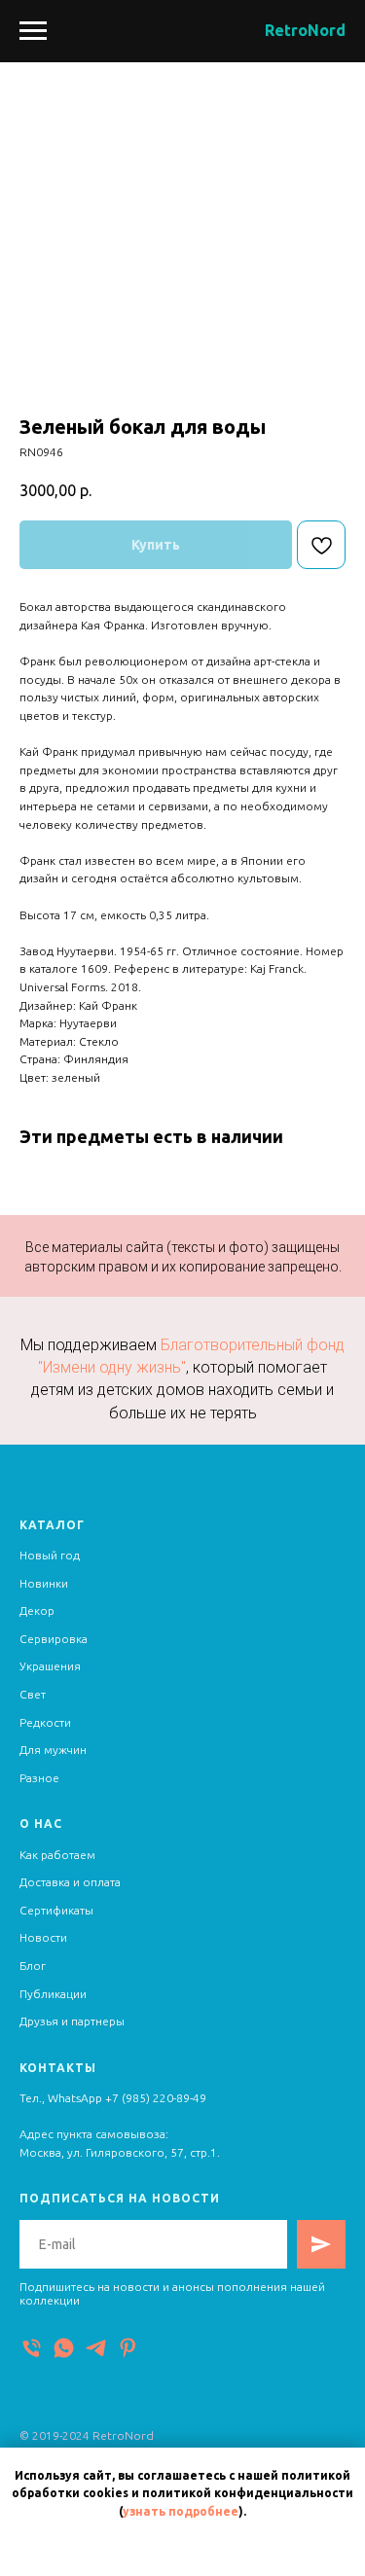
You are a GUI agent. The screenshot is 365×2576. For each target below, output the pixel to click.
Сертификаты (56, 1910)
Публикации (53, 1994)
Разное (39, 1778)
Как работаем (57, 1855)
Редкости (45, 1722)
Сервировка (54, 1639)
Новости (43, 1937)
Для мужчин (53, 1750)
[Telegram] (96, 2348)
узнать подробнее (181, 2511)
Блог (33, 1966)
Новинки (44, 1583)
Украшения (50, 1666)
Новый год (50, 1555)
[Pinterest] (128, 2348)
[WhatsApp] (64, 2348)
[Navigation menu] (33, 31)
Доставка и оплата (70, 1882)
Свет (33, 1694)
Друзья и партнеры (72, 2021)
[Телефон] (32, 2348)
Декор (37, 1610)
